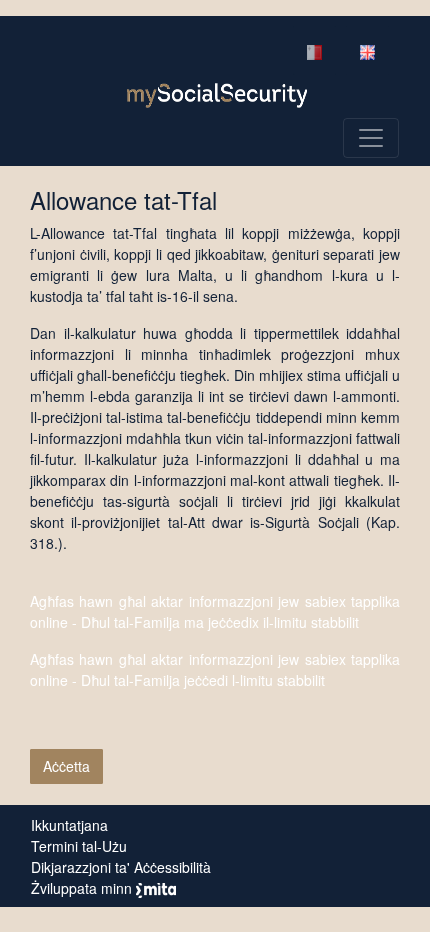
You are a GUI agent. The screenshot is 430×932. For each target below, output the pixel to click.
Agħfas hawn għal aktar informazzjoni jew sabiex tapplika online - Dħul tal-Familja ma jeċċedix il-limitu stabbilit (215, 611)
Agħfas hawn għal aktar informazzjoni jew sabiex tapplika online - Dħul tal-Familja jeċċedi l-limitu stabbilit (215, 669)
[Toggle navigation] (371, 138)
